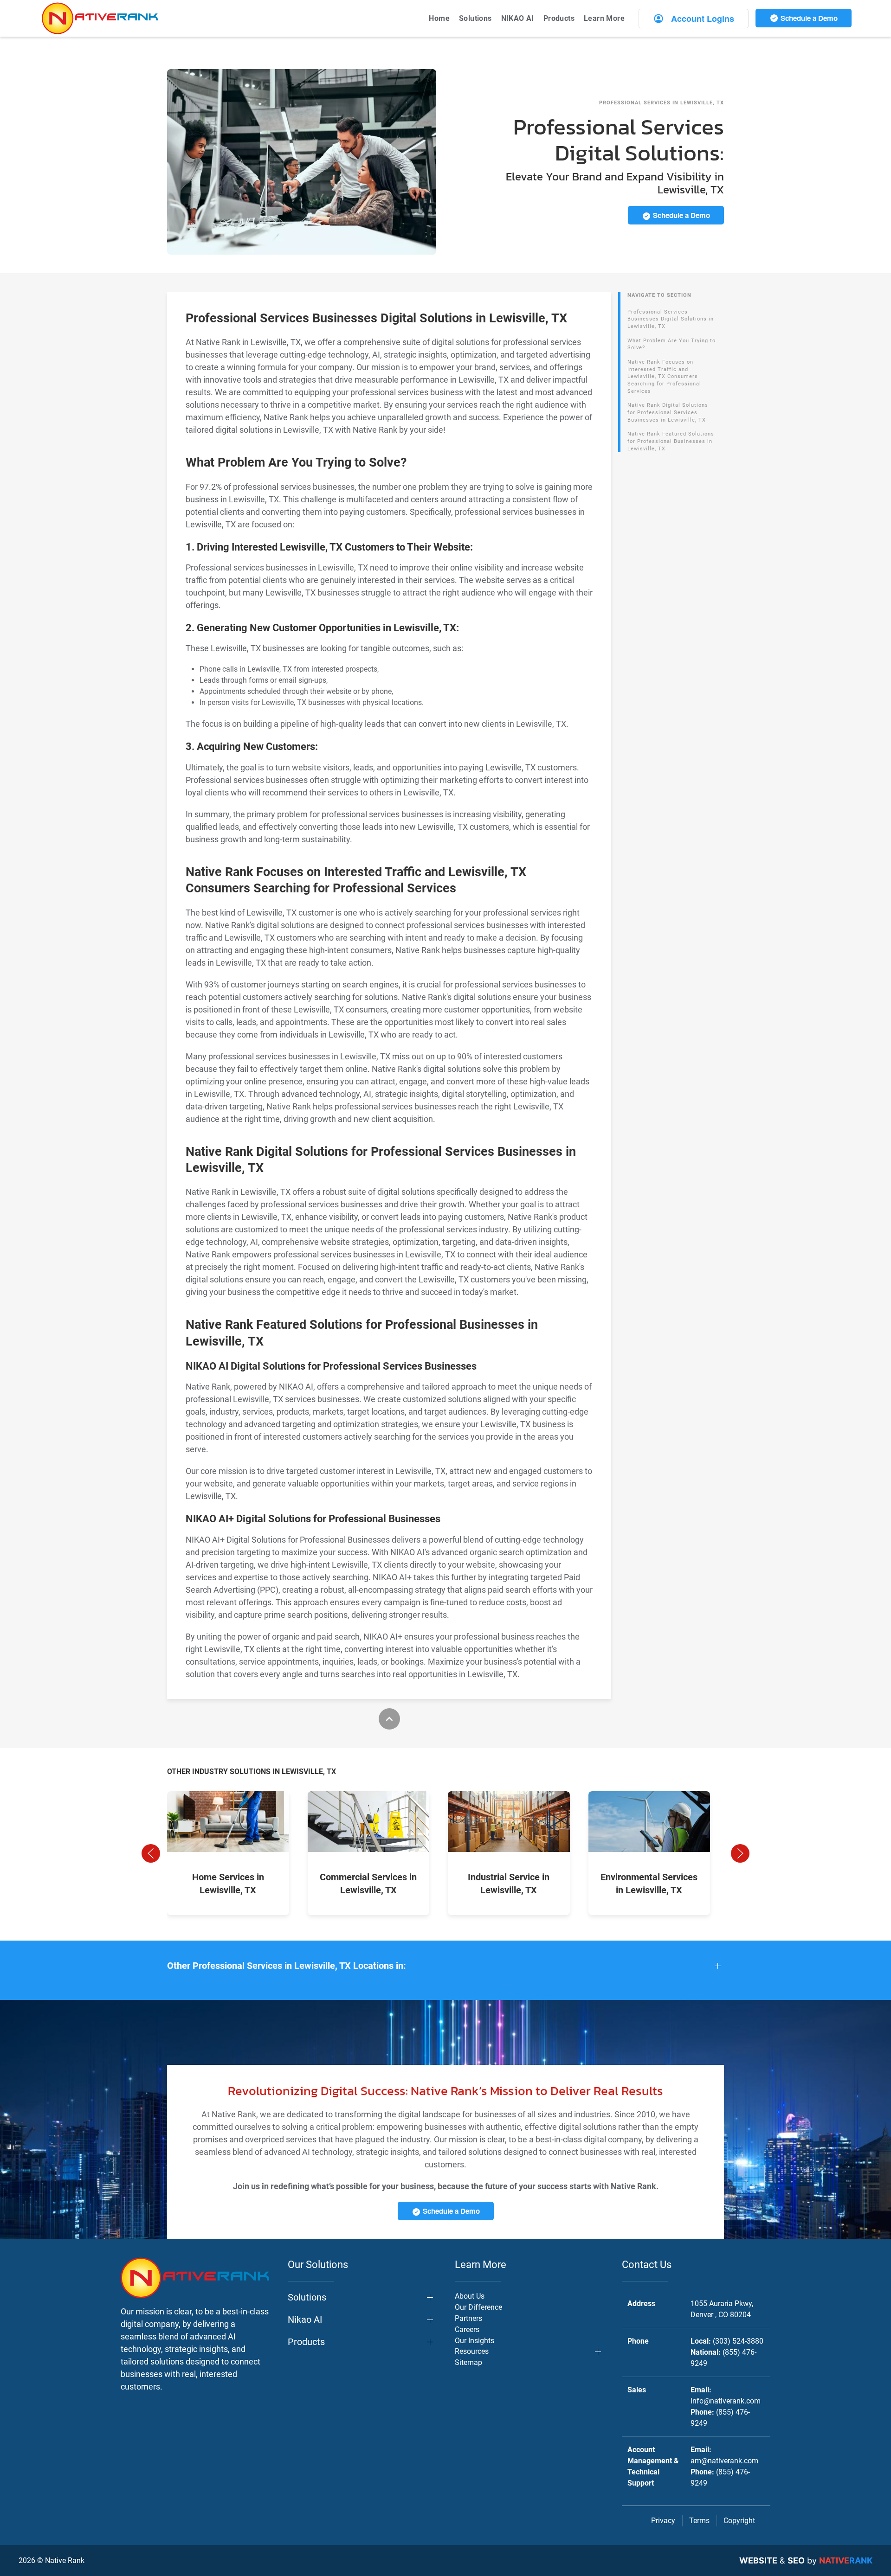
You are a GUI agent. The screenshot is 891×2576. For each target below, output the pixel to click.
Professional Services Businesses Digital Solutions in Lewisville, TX (671, 319)
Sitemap (468, 2362)
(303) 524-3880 (738, 2341)
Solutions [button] (475, 18)
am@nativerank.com (724, 2461)
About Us (470, 2296)
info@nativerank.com (726, 2401)
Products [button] (559, 18)
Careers (467, 2329)
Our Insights (475, 2341)
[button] (151, 1853)
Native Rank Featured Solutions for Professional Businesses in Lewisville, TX (671, 441)
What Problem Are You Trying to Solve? (671, 344)
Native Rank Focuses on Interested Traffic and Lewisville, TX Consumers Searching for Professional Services (664, 377)
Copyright (739, 2521)
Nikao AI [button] (305, 2320)
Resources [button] (472, 2351)
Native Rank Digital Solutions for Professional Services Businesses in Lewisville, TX (668, 412)
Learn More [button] (604, 18)
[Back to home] (100, 18)
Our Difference (478, 2307)
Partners (468, 2318)
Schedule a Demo (808, 18)
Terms (699, 2521)
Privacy (663, 2521)
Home (439, 18)
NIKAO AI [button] (518, 18)
